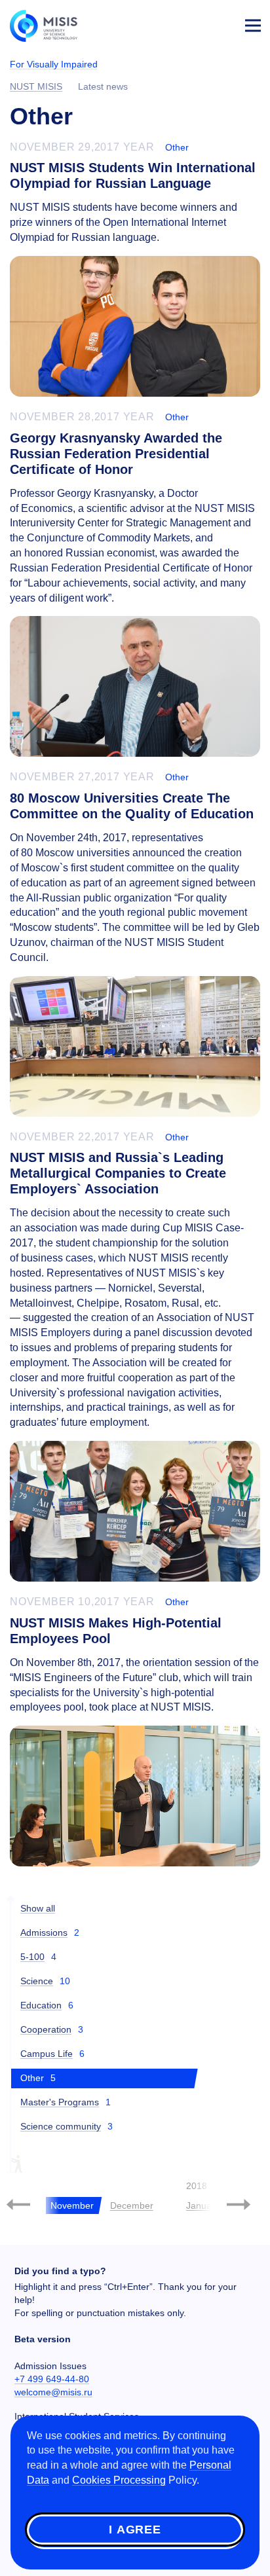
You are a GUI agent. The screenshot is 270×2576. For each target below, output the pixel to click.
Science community (61, 2126)
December (132, 2205)
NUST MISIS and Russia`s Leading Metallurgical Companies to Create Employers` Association (118, 1173)
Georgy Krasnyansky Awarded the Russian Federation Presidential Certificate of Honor (116, 454)
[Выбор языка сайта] (191, 22)
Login (222, 24)
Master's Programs (60, 2102)
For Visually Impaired (54, 64)
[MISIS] (50, 25)
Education (41, 2005)
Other (177, 147)
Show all (38, 1908)
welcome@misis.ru (53, 2392)
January (203, 2205)
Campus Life (47, 2054)
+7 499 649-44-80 (52, 2379)
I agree (135, 2530)
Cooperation (46, 2029)
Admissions (44, 1932)
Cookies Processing (119, 2480)
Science (37, 1981)
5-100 (32, 1957)
